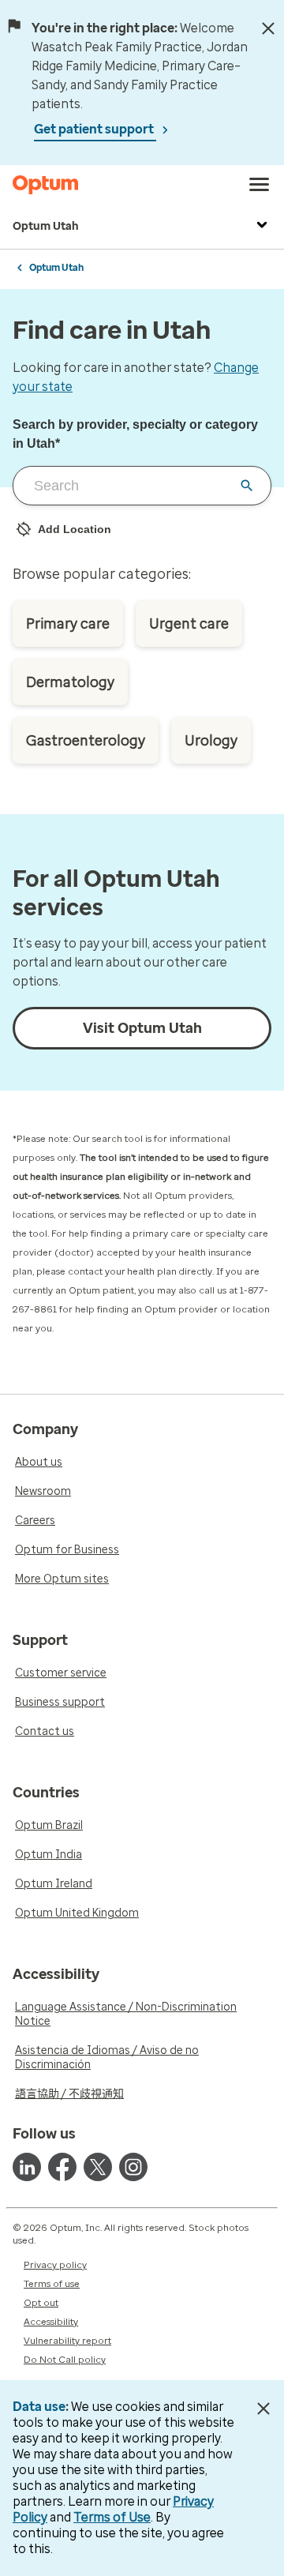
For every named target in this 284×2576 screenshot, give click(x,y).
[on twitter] (98, 2167)
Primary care (68, 624)
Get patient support (95, 129)
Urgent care (189, 624)
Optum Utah (46, 226)
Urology (211, 741)
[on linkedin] (27, 2167)
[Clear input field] (247, 486)
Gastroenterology (86, 741)
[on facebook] (62, 2167)
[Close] (268, 28)
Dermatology (70, 682)
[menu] (260, 185)
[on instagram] (133, 2167)
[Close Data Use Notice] (263, 2409)
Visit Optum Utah (142, 1028)
